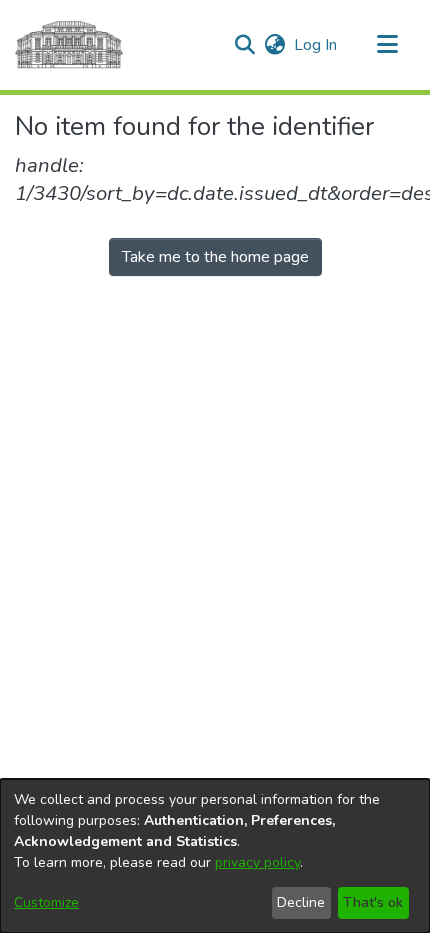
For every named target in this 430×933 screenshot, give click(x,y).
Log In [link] (316, 45)
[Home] (69, 45)
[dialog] (215, 856)
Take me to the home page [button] (215, 257)
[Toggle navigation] (387, 45)
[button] (244, 45)
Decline (301, 902)
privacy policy (257, 862)
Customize (46, 902)
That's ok (373, 902)
